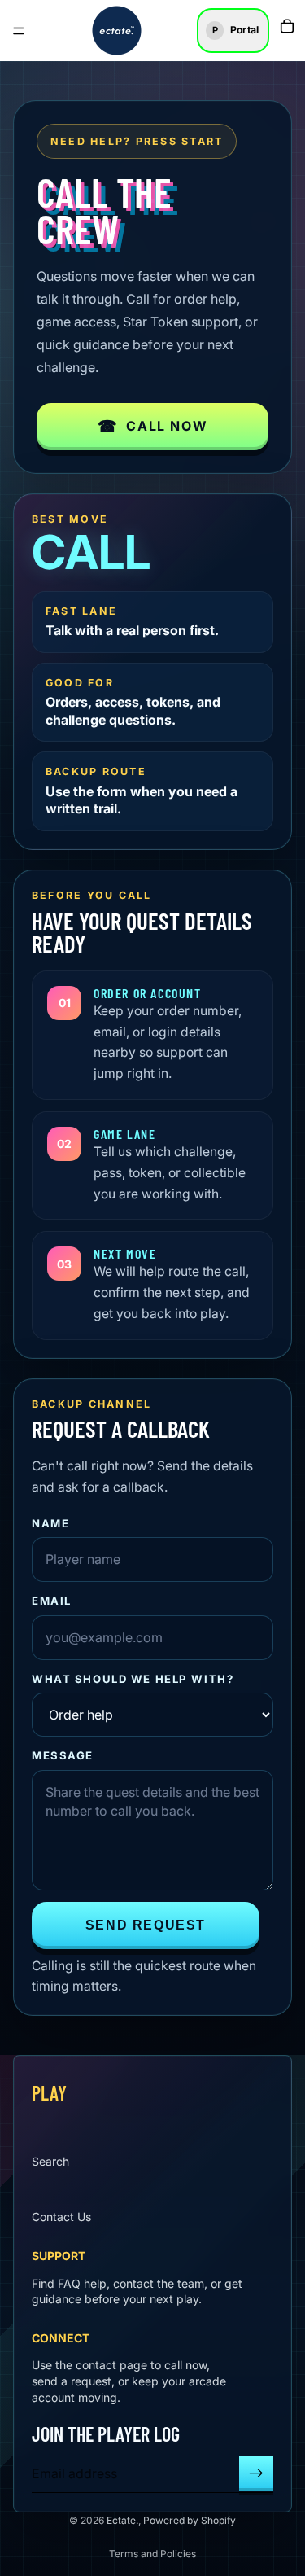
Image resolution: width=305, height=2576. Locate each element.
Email (52, 1601)
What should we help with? (133, 1679)
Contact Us (61, 2217)
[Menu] (19, 31)
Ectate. (122, 2520)
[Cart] (287, 26)
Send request (146, 1925)
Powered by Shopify (190, 2520)
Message (63, 1755)
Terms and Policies (152, 2554)
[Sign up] (256, 2473)
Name (50, 1523)
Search (50, 2161)
